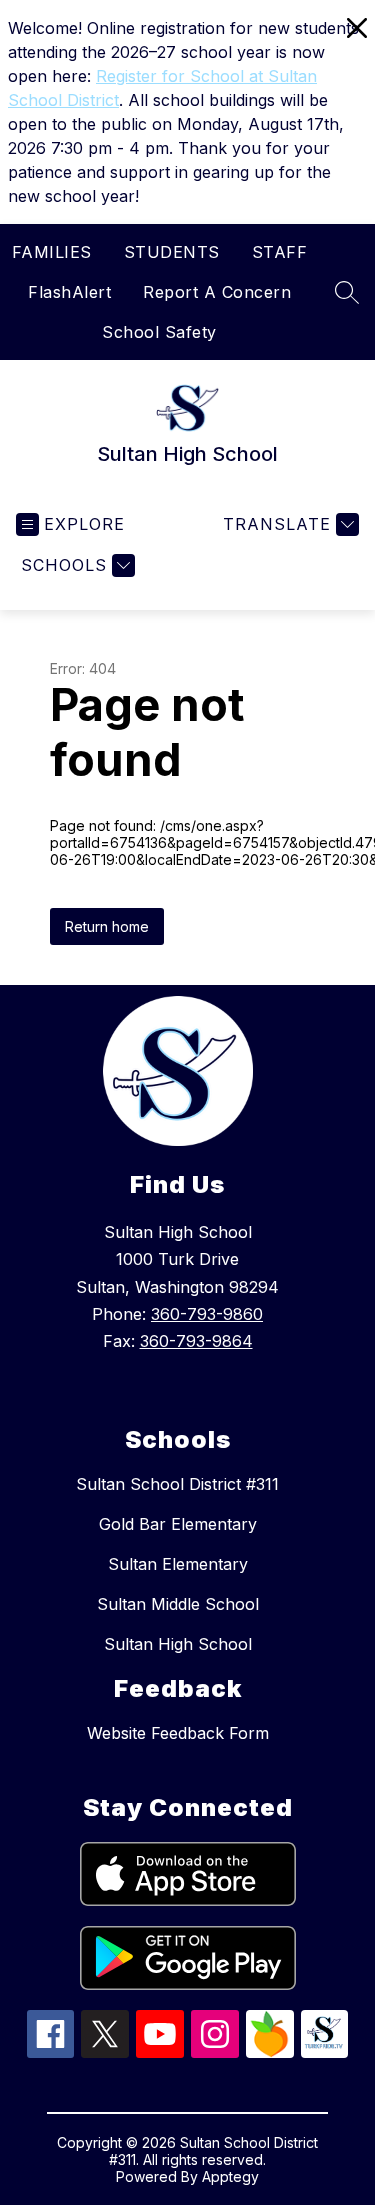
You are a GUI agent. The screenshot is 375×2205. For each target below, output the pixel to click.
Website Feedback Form (178, 1733)
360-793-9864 (196, 1341)
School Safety (159, 332)
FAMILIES (52, 252)
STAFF (280, 252)
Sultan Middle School (178, 1604)
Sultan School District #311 (177, 1484)
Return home (107, 926)
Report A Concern (217, 292)
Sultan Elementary (178, 1564)
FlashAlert (69, 292)
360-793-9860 (207, 1314)
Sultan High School (178, 1644)
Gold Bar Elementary (178, 1524)
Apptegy (230, 2176)
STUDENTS (172, 252)
